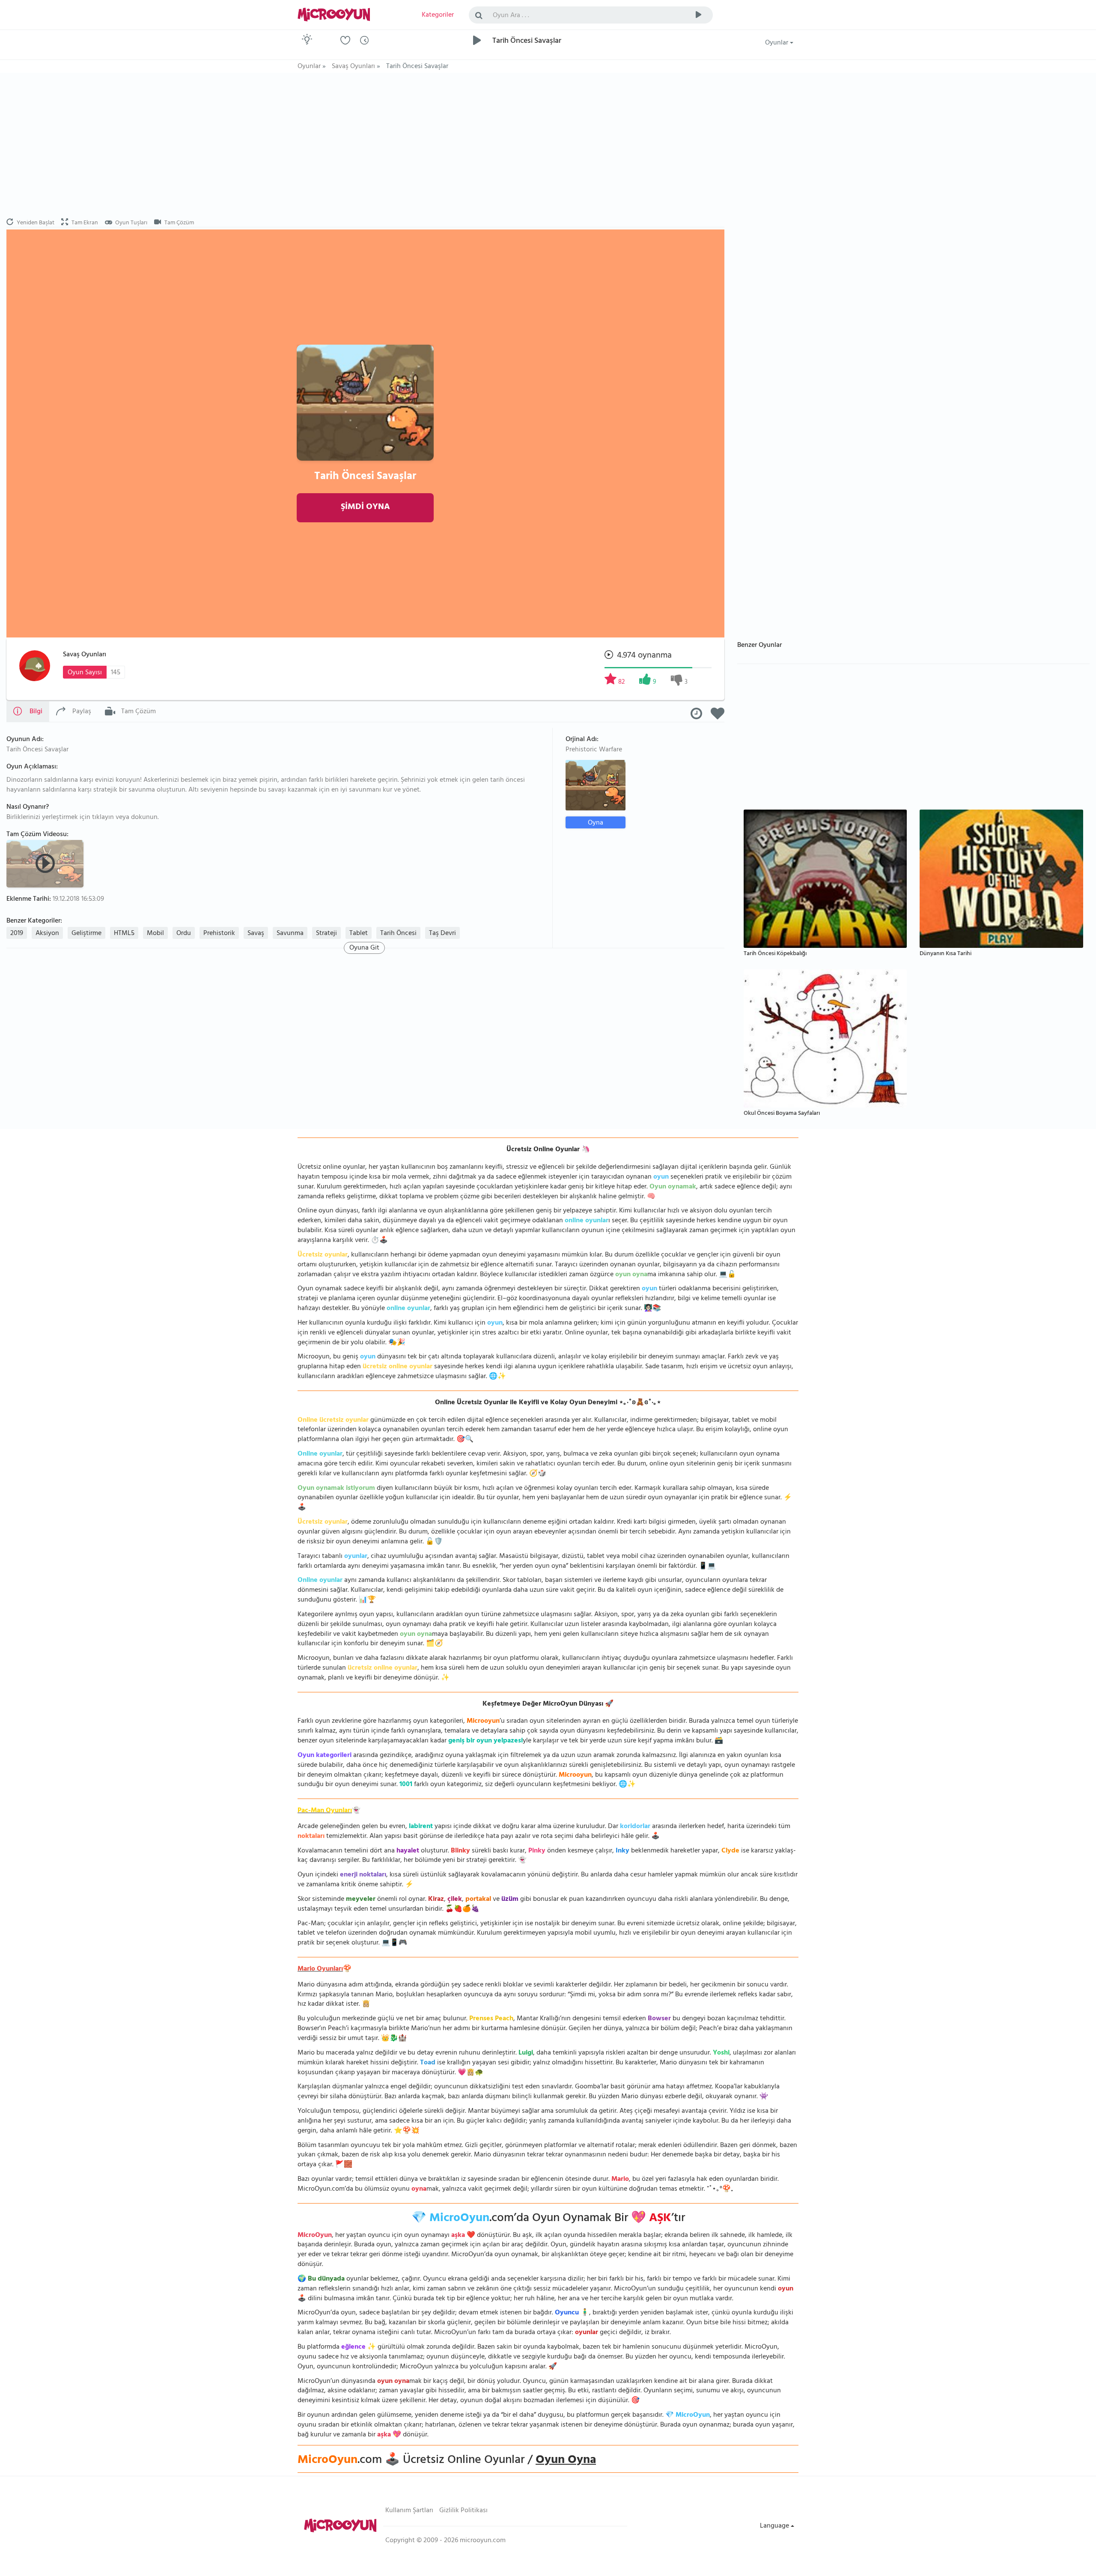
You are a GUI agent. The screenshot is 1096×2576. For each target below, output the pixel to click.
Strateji (326, 934)
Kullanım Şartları (409, 2511)
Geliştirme (86, 934)
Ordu (184, 934)
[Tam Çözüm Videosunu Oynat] (46, 863)
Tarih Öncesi (398, 934)
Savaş (256, 934)
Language (775, 2526)
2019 (17, 934)
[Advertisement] (365, 146)
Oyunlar (777, 43)
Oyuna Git (364, 948)
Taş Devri (442, 934)
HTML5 (124, 934)
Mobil (155, 934)
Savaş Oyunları (85, 655)
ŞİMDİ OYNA (365, 508)
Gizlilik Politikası (463, 2511)
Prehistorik (219, 934)
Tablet (359, 934)
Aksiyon (47, 934)
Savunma (290, 934)
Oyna (596, 823)
